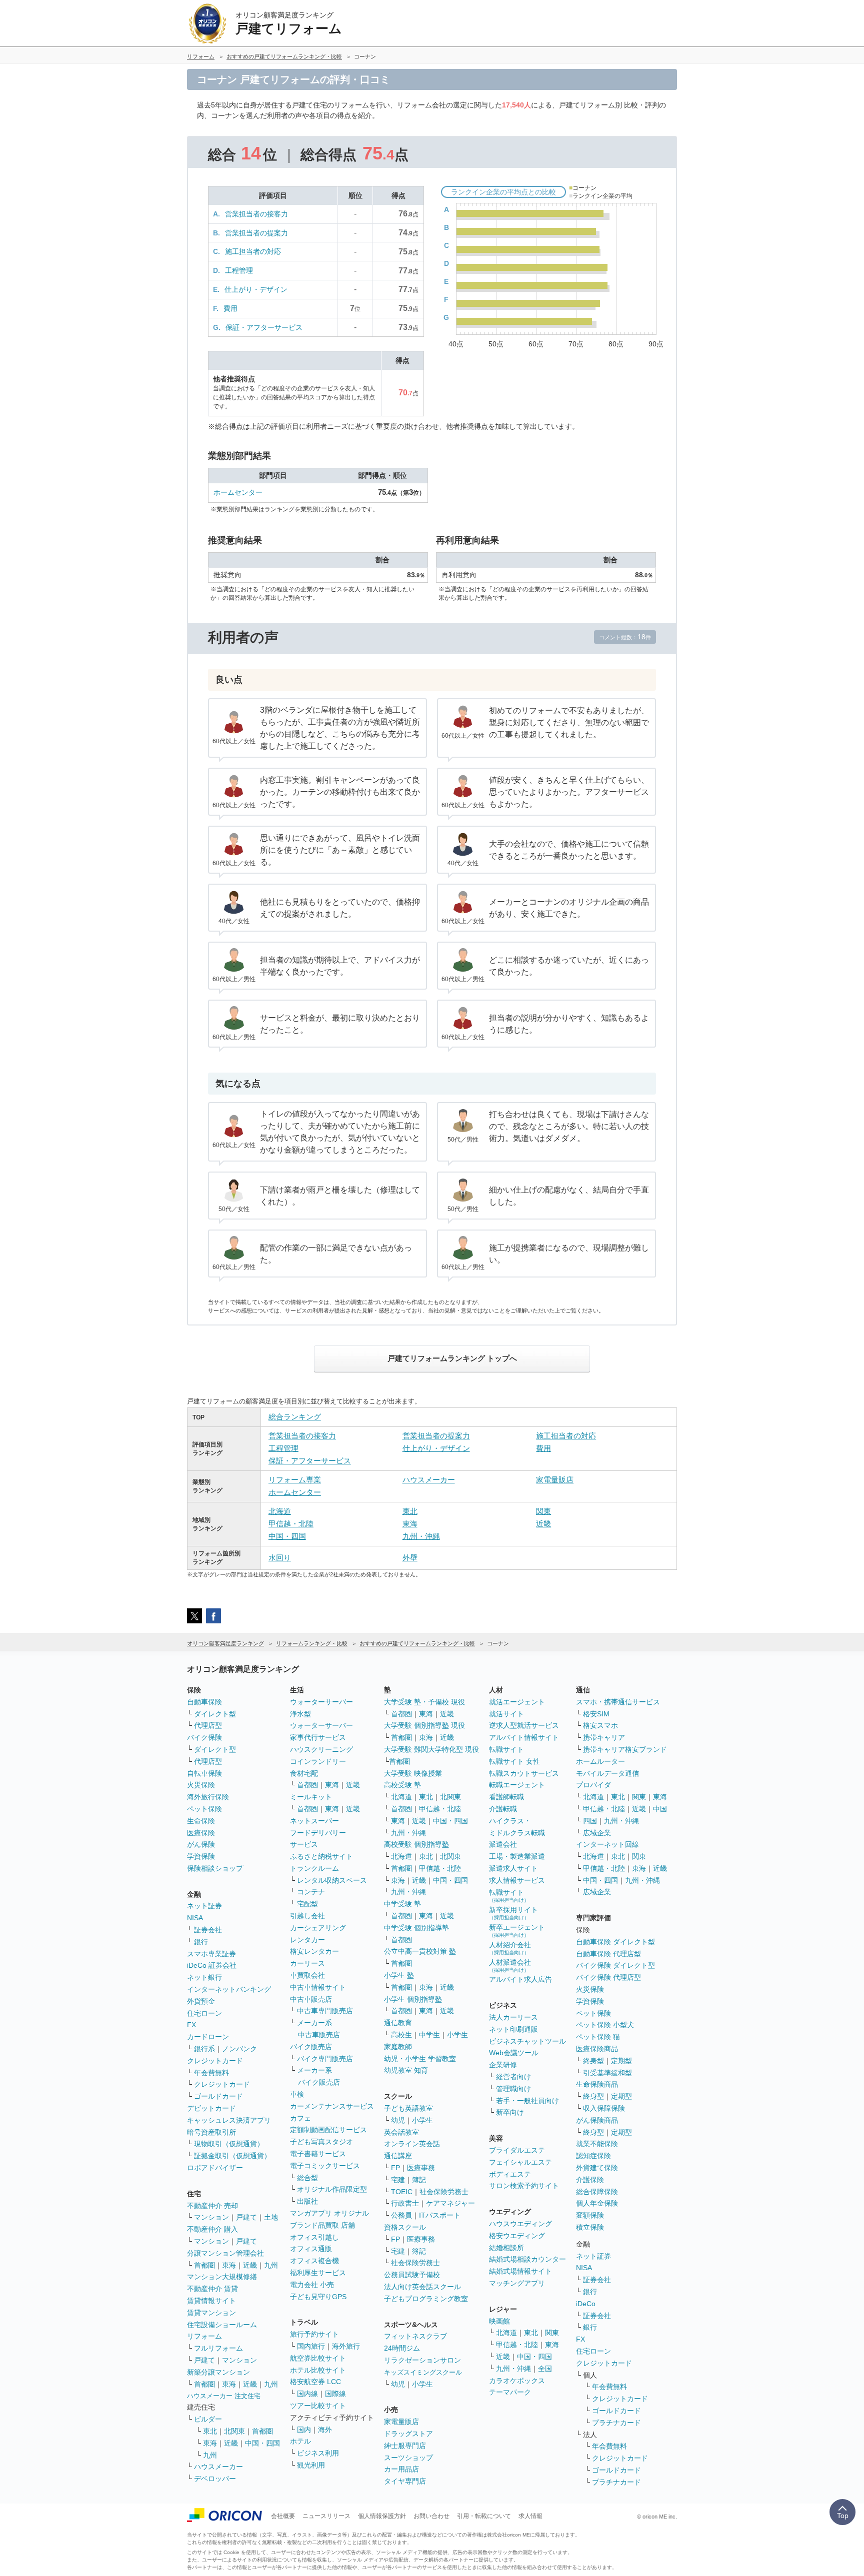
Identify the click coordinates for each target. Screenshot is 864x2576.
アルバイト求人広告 (520, 1979)
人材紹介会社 (510, 1948)
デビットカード (211, 2108)
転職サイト (506, 1749)
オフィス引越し (314, 2237)
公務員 (401, 2215)
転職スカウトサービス (524, 1773)
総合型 (307, 2178)
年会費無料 (211, 2073)
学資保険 (201, 1856)
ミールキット (311, 1797)
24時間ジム (402, 2348)
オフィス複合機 (314, 2261)
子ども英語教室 (408, 2108)
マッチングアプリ (517, 2283)
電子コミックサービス (325, 2166)
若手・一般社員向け (527, 2101)
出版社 (307, 2201)
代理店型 (208, 1725)
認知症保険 (593, 2156)
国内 (304, 2430)
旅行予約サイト (314, 2334)
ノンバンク (239, 2049)
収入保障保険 (604, 2108)
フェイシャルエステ (520, 2162)
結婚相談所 (506, 2248)
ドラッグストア (408, 2434)
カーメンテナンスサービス (332, 2106)
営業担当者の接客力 (256, 214)
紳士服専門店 (405, 2446)
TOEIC (402, 2192)
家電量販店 (555, 1480)
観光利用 (311, 2465)
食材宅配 (304, 1773)
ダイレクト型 (215, 1714)
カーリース (307, 1963)
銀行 (201, 1942)
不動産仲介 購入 (212, 2229)
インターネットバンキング (229, 1989)
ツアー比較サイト (318, 2406)
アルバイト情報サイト (524, 1737)
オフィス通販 (311, 2249)
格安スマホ (600, 1725)
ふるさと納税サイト (321, 1856)
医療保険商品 (597, 2049)
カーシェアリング (318, 1928)
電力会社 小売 (312, 2285)
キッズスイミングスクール (423, 2372)
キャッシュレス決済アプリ (229, 2120)
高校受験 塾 (402, 1785)
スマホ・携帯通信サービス (618, 1702)
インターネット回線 (607, 1844)
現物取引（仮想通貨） (229, 2144)
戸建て (246, 2217)
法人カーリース (513, 2017)
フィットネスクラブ (415, 2336)
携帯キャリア (604, 1737)
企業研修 (503, 2065)
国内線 (307, 2394)
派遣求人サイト (513, 1868)
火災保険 (201, 1785)
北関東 (234, 2431)
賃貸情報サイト (211, 2301)
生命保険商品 (597, 2084)
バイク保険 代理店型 (608, 1977)
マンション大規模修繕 (222, 2277)
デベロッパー (215, 2479)
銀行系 (204, 2049)
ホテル (300, 2441)
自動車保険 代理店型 (608, 1954)
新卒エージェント (517, 1931)
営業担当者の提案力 (256, 233)
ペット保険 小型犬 (605, 2025)
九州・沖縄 (421, 1536)
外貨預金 (201, 2001)
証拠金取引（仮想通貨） (232, 2156)
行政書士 (405, 2203)
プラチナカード (616, 2423)
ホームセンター (238, 492)
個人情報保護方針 (382, 2516)
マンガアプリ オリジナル (329, 2213)
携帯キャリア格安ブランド (625, 1749)
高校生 (401, 2035)
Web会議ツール (514, 2053)
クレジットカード (215, 2061)
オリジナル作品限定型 (332, 2189)
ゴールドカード (218, 2096)
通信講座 (398, 2156)
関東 (543, 1511)
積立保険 (590, 2227)
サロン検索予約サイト (524, 2186)
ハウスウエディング (520, 2224)
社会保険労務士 (444, 2192)
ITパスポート (440, 2215)
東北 (410, 1511)
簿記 (419, 2180)
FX (191, 2025)
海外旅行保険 (208, 1797)
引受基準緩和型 (607, 2073)
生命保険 (201, 1821)
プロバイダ (593, 1785)
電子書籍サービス (318, 2154)
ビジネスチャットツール (527, 2041)
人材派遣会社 (510, 1965)
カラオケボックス (517, 2381)
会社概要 (283, 2516)
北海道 (280, 1511)
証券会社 (208, 1930)
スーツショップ (408, 2458)
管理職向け (513, 2089)
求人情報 (530, 2516)
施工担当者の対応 (253, 251)
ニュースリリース (326, 2516)
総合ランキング (295, 1417)
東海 (410, 1524)
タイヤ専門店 (405, 2481)
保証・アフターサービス (264, 327)
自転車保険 (204, 1773)
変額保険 (590, 2215)
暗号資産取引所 (211, 2132)
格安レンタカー (314, 1951)
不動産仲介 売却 (212, 2206)
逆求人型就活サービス (524, 1725)
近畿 (543, 1524)
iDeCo (586, 2304)
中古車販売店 (311, 1999)
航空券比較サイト (318, 2358)
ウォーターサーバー (321, 1702)
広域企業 (597, 1833)
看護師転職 (506, 1797)
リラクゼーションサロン (422, 2360)
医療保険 (201, 1833)
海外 (325, 2430)
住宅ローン (204, 2013)
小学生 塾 (399, 1975)
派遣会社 (503, 1844)
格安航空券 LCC (315, 2382)
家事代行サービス (318, 1737)
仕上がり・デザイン (256, 289)
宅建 (398, 2180)
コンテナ (311, 1892)
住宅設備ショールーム (222, 2325)
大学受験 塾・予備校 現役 (424, 1702)
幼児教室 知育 (406, 2070)
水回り (280, 1558)
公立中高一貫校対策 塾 (420, 1951)
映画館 (499, 2321)
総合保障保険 (597, 2192)
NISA (195, 1918)
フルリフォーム (218, 2348)
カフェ (300, 2118)
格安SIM (596, 1714)
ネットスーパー (314, 1821)
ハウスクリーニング (321, 1749)
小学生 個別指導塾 (413, 1999)
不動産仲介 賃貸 (212, 2289)
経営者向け (513, 2077)
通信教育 (398, 2023)
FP (395, 2168)
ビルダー (208, 2419)
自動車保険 (204, 1702)
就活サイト (506, 1714)
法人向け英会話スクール (422, 2287)
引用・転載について (484, 2516)
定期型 (621, 2061)
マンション (211, 2217)
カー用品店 (401, 2469)
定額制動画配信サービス (328, 2130)
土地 (271, 2217)
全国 (545, 2369)
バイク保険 (204, 1737)
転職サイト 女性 (514, 1761)
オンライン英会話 (412, 2144)
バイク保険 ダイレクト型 (615, 1965)
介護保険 (590, 2180)
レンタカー (307, 1940)
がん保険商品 (597, 2120)
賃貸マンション (211, 2313)
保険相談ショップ (215, 1868)
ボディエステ (510, 2174)
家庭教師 (398, 2047)
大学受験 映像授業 (413, 1773)
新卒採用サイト (513, 1913)
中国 (660, 1809)
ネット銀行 (204, 1977)
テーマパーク (510, 2392)
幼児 (398, 2120)
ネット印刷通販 (513, 2029)
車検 (297, 2094)
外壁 (410, 1558)
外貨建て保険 (597, 2168)
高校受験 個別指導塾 (416, 1844)
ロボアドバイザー (215, 2168)
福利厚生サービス (318, 2273)
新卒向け (510, 2112)
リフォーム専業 (295, 1480)
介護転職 (503, 1809)
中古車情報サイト (318, 1987)
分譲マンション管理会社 (225, 2253)
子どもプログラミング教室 (426, 2299)
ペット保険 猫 (598, 2037)
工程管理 (239, 270)
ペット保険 (204, 1809)
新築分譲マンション (218, 2372)
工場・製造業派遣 (517, 1856)
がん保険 (201, 1844)
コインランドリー (318, 1761)
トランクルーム (314, 1868)
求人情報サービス (517, 1880)
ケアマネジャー (450, 2203)
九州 (271, 2265)
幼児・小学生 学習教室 (420, 2059)
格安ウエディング (517, 2236)
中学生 (429, 2035)
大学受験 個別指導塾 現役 (424, 1725)
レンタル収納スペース (332, 1880)
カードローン (208, 2037)
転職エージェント (517, 1785)
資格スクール (405, 2227)
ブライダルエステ (517, 2150)
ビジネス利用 (318, 2453)
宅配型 (307, 1904)
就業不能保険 (597, 2144)
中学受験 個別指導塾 (416, 1928)
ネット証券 (204, 1906)
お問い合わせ (431, 2516)
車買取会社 (307, 1975)
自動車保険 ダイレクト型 (615, 1942)
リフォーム (204, 2336)
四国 (590, 1821)
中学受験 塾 (402, 1904)
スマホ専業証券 (211, 1954)
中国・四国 (287, 1536)
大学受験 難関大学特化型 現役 (431, 1749)
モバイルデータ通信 (607, 1773)
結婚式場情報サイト (520, 2271)
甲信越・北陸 (291, 1524)
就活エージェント (517, 1702)
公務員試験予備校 (412, 2275)
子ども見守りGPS (318, 2297)
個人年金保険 (597, 2203)
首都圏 (204, 2265)
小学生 (457, 2035)
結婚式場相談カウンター (527, 2259)
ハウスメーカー (429, 1480)
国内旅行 (311, 2346)
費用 (230, 308)
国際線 (335, 2394)
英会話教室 (401, 2132)
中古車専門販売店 (325, 2011)
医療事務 (421, 2168)
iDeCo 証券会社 (212, 1965)
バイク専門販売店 (325, 2059)
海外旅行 (346, 2346)
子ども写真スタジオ (321, 2142)
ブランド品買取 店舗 (322, 2225)
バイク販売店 (311, 2047)
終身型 (593, 2061)
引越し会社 (307, 1916)
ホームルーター (600, 1761)
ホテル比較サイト (318, 2370)
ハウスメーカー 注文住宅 (224, 2396)
